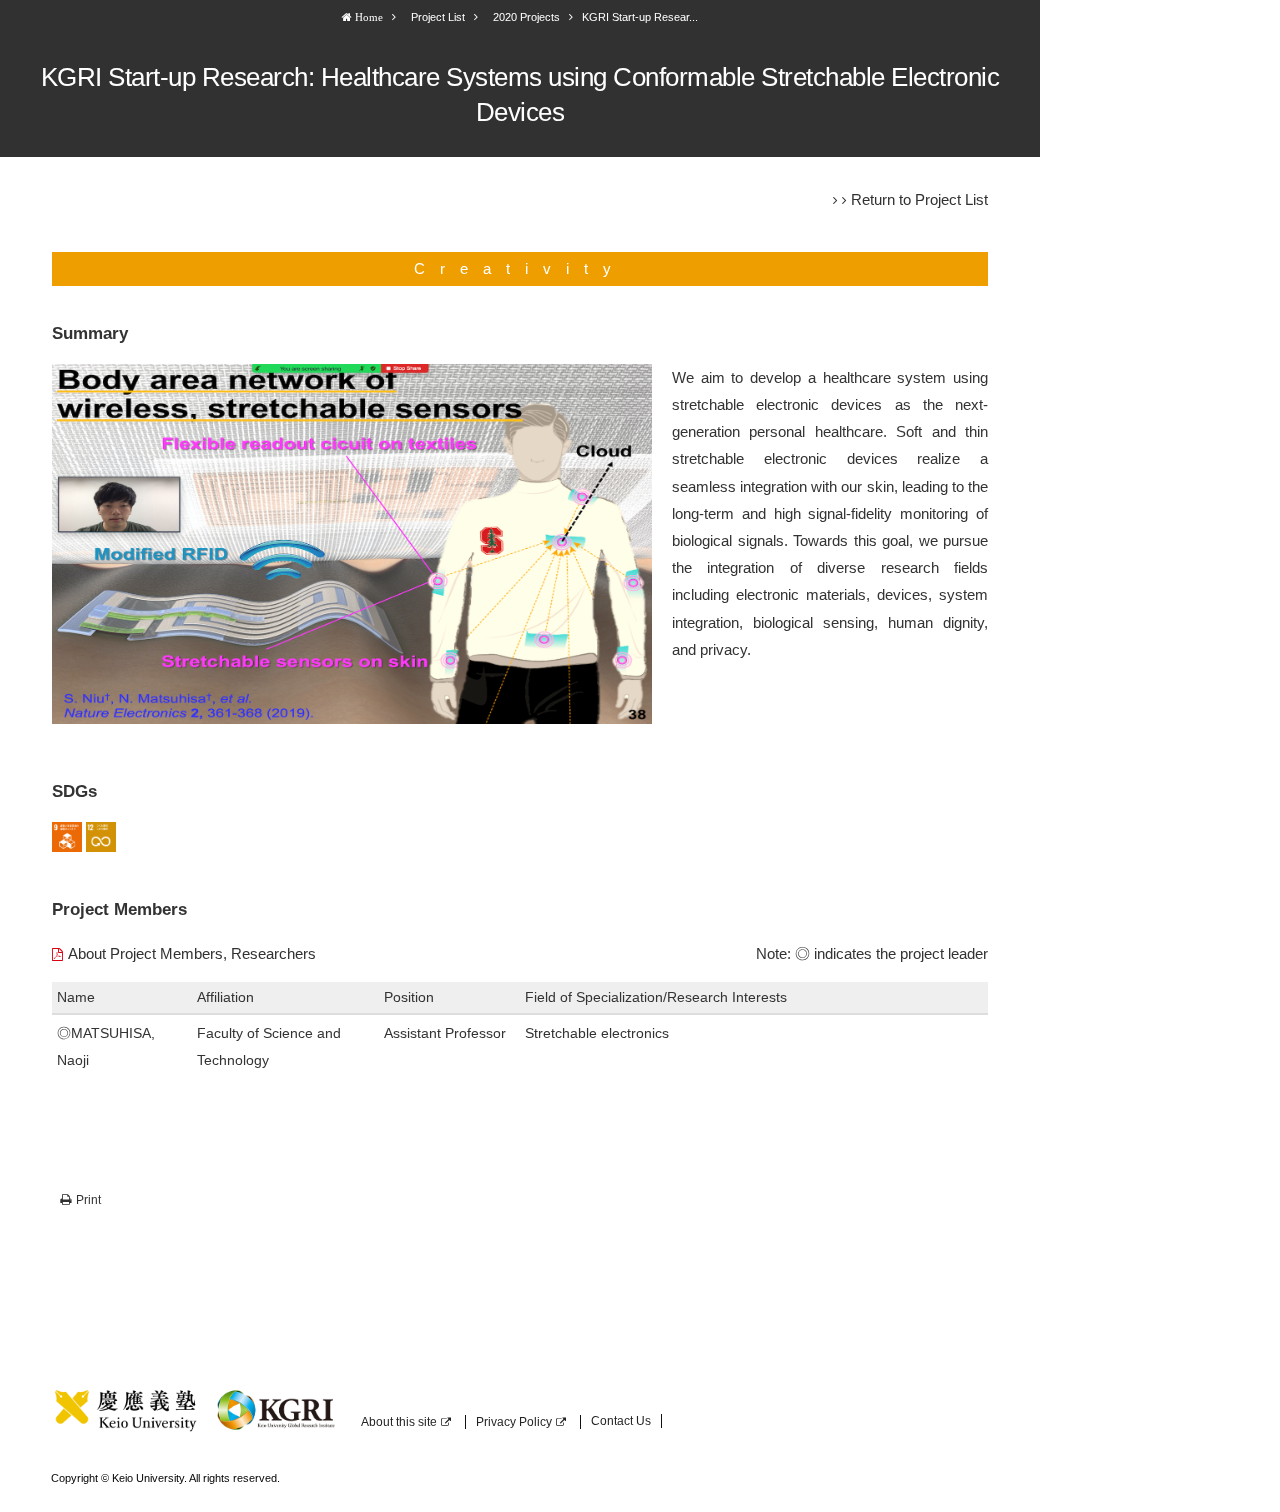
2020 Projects (526, 17)
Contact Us (621, 1421)
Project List (438, 17)
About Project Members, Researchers (192, 953)
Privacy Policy (514, 1422)
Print (88, 1200)
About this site (399, 1422)
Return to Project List (919, 199)
